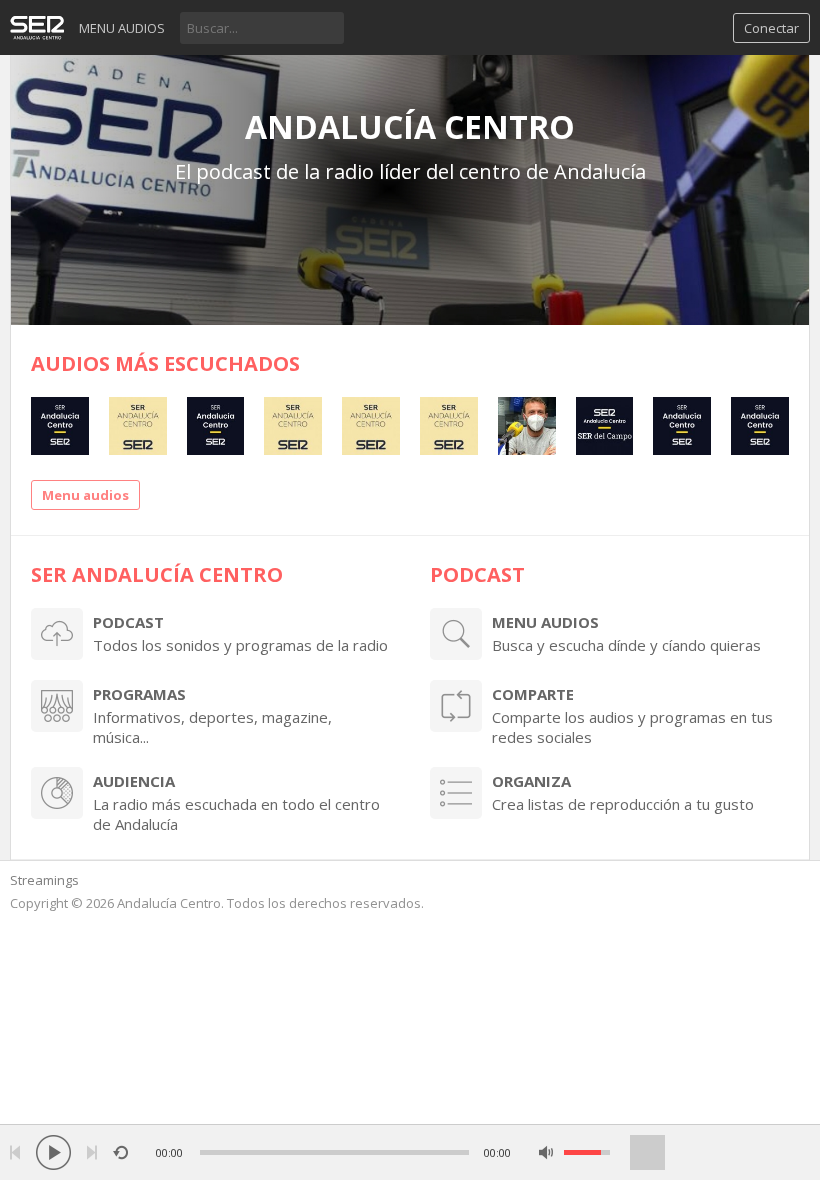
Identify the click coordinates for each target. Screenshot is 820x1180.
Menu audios (122, 28)
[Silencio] (546, 1152)
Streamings (44, 880)
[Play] (53, 1152)
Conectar (771, 28)
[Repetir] (120, 1152)
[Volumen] (587, 1152)
